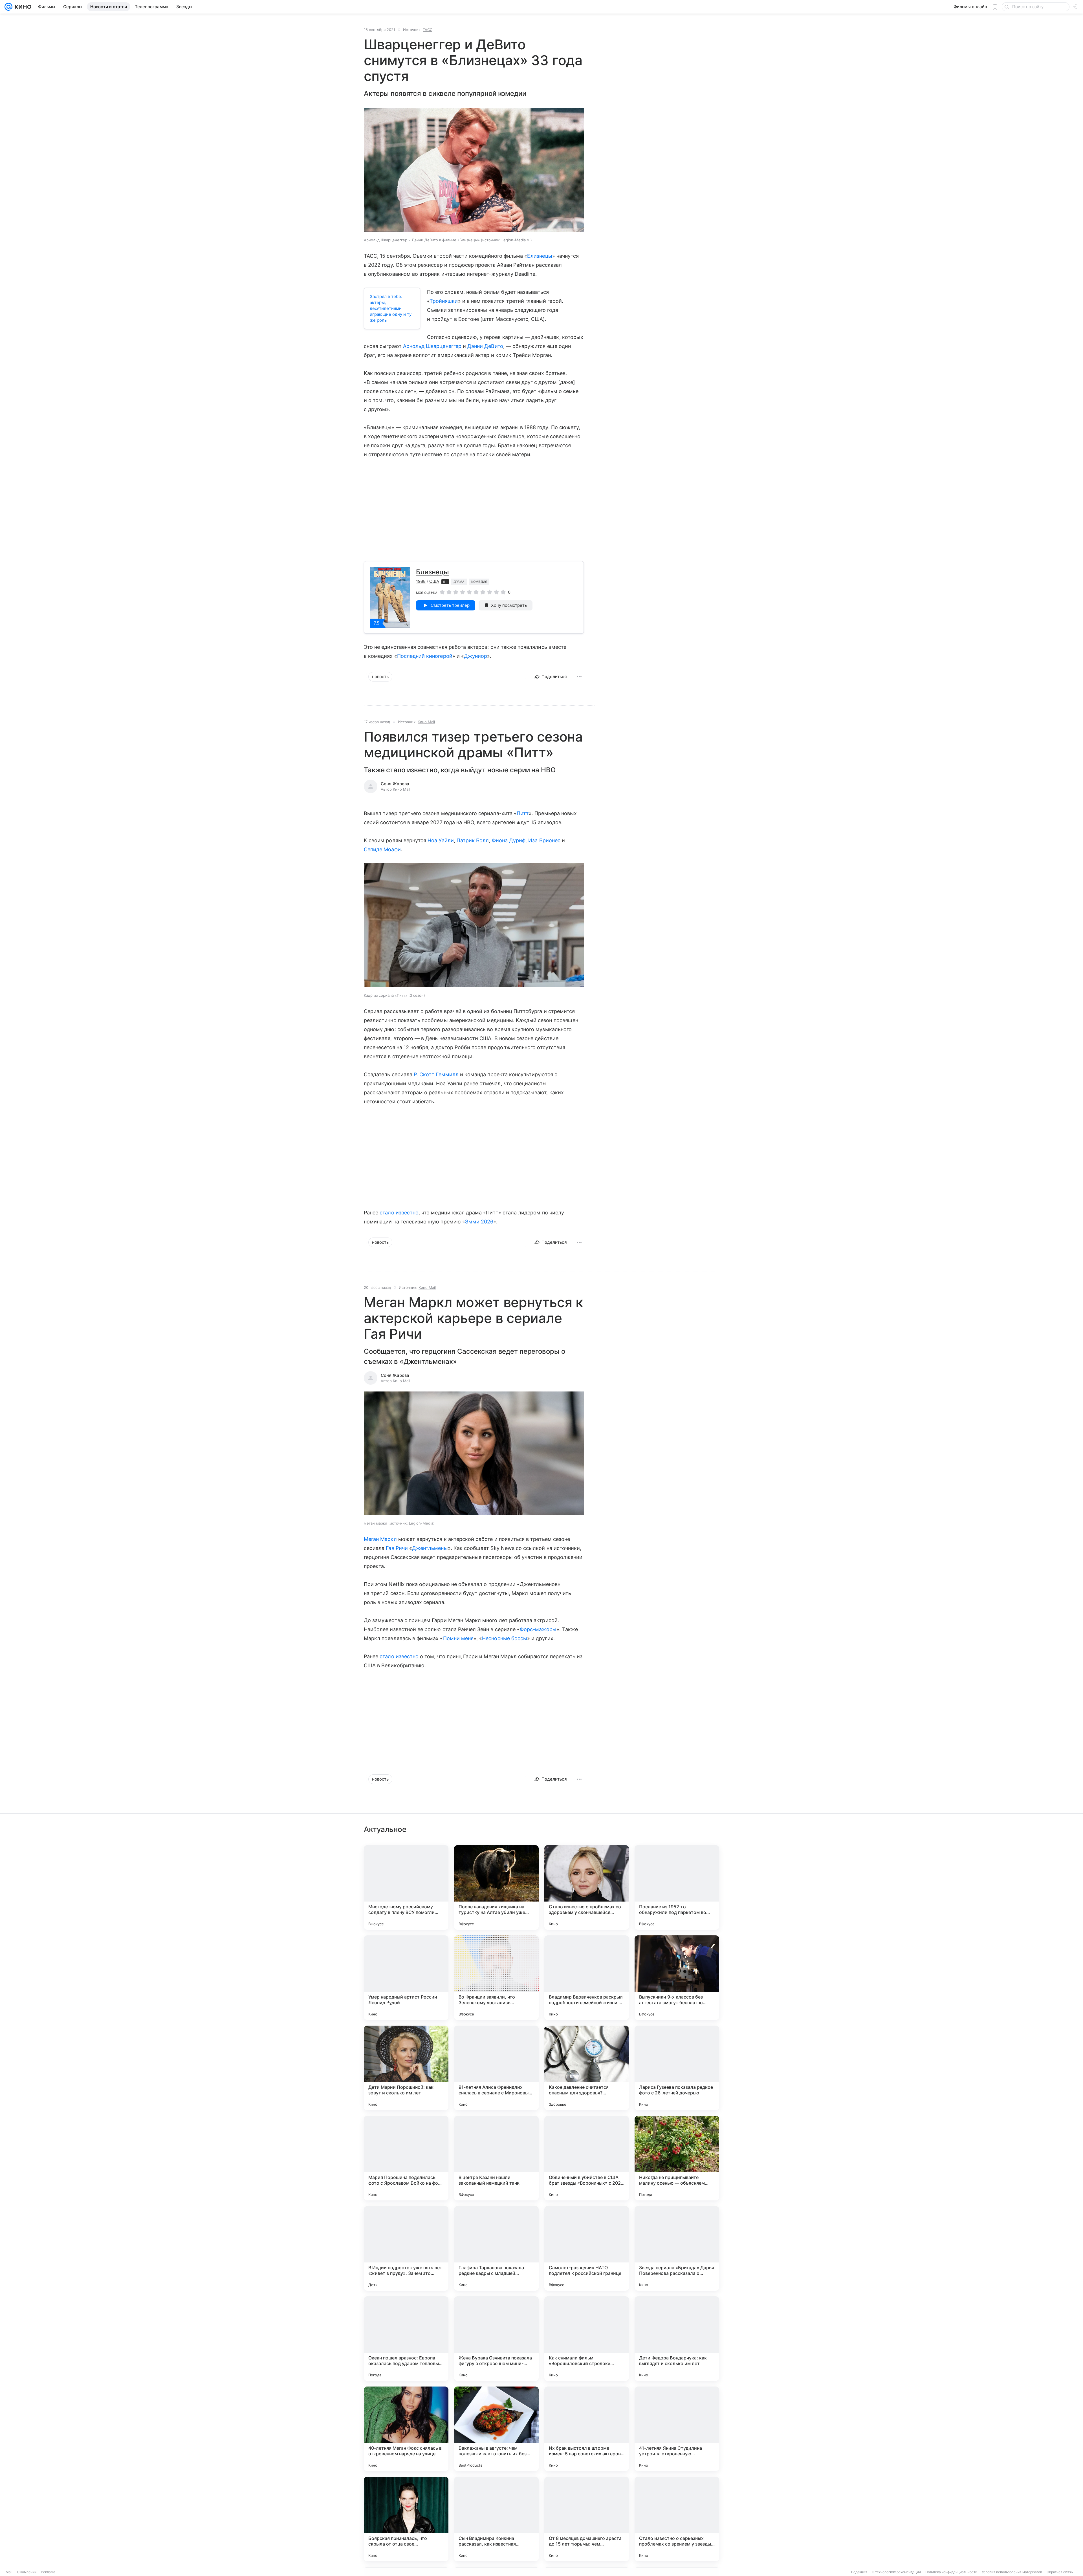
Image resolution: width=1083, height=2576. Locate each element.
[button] (474, 170)
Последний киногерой (425, 656)
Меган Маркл (380, 1539)
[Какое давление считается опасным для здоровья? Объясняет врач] (587, 2068)
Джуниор (476, 656)
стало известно (399, 1213)
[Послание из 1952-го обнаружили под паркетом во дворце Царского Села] (677, 1887)
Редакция (859, 2572)
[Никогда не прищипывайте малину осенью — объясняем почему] (677, 2158)
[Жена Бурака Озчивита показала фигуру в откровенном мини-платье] (496, 2339)
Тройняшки (444, 301)
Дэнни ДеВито (485, 346)
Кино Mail (426, 722)
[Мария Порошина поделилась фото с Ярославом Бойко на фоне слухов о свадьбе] (406, 2158)
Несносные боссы (505, 1638)
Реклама (48, 2572)
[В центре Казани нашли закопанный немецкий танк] (496, 2158)
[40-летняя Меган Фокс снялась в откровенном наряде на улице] (406, 2429)
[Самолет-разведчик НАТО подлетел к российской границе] (587, 2248)
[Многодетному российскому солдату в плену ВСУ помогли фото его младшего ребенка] (406, 1887)
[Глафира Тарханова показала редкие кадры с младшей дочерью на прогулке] (496, 2248)
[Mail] (8, 7)
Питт (523, 813)
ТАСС (428, 30)
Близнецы (540, 256)
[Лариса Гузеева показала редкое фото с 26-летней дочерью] (677, 2068)
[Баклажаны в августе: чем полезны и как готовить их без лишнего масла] (496, 2429)
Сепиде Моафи (382, 849)
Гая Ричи (397, 1548)
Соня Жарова (395, 784)
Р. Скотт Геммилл (436, 1074)
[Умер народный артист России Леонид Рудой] (406, 1978)
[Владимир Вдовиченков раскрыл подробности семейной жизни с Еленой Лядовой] (587, 1978)
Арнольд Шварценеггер (432, 346)
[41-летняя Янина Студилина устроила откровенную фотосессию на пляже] (677, 2429)
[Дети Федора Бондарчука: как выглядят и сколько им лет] (677, 2339)
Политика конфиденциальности (951, 2572)
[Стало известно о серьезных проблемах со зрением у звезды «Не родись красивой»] (677, 2519)
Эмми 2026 (479, 1222)
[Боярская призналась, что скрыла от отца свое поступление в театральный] (406, 2519)
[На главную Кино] (22, 7)
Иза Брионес (544, 840)
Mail (9, 2572)
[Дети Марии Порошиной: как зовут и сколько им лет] (406, 2068)
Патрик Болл (473, 840)
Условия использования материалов (1012, 2572)
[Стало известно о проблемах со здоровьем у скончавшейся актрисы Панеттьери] (587, 1887)
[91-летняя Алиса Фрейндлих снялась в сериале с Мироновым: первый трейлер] (496, 2068)
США (434, 581)
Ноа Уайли (441, 840)
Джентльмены (430, 1548)
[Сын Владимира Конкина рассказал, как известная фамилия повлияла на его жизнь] (496, 2519)
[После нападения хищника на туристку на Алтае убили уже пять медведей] (496, 1887)
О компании (27, 2572)
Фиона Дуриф (509, 840)
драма (459, 582)
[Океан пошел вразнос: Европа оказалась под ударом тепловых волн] (406, 2339)
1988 (421, 581)
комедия (479, 582)
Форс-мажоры (538, 1629)
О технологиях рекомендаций (896, 2572)
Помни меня (458, 1638)
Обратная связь (1060, 2572)
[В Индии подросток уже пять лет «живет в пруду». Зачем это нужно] (406, 2248)
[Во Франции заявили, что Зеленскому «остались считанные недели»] (496, 1978)
